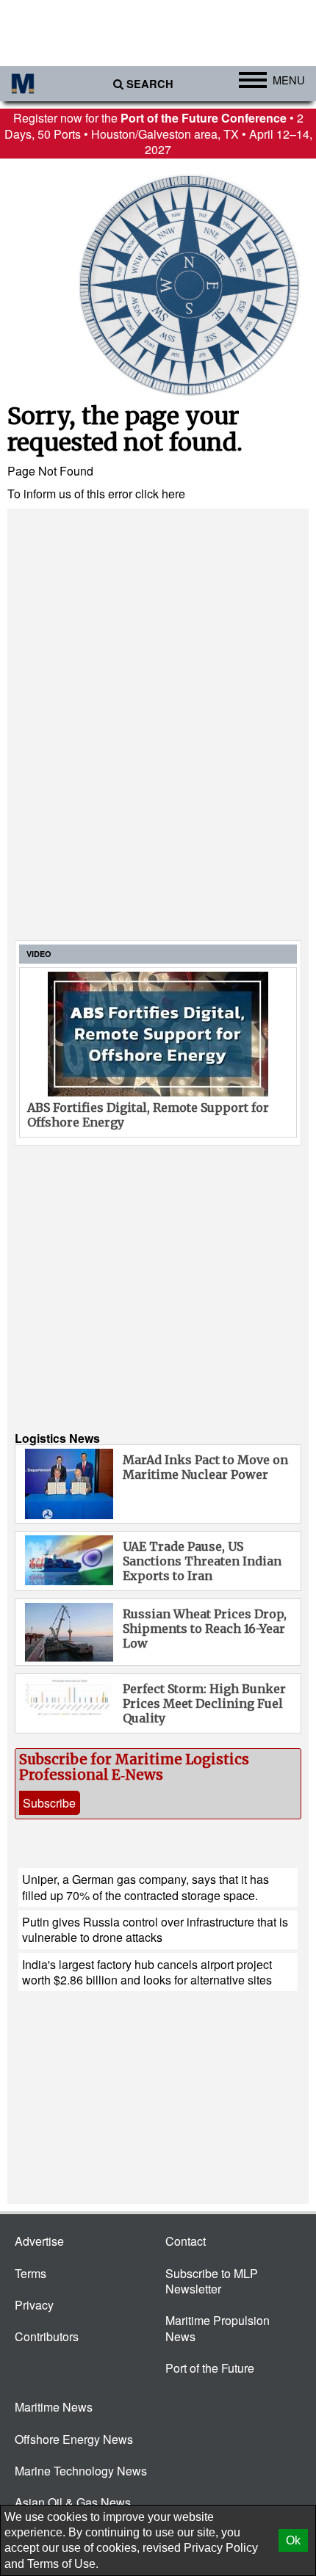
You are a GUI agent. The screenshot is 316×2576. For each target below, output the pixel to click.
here (173, 494)
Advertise (39, 2241)
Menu (289, 80)
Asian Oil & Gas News (73, 2502)
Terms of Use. (63, 2564)
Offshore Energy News (74, 2439)
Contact (186, 2241)
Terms (30, 2273)
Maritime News (54, 2407)
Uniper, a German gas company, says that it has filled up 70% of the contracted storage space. (146, 1887)
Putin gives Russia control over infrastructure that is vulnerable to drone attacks (155, 1929)
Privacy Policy (221, 2548)
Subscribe (49, 1803)
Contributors (47, 2336)
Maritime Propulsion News (218, 2328)
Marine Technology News (81, 2471)
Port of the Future (210, 2368)
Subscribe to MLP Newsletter (212, 2281)
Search (150, 84)
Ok (293, 2540)
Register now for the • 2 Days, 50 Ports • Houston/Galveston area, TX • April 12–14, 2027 (158, 134)
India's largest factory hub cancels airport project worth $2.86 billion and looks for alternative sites (147, 1972)
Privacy (34, 2305)
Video (39, 954)
